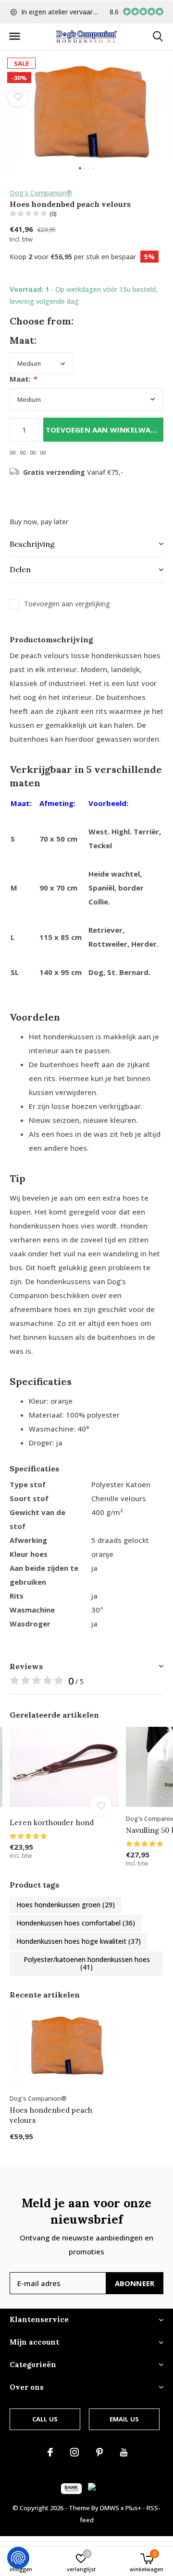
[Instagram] (74, 2452)
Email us (124, 2419)
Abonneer (135, 2283)
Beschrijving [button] (32, 544)
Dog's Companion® (41, 193)
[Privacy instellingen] (18, 2558)
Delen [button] (20, 569)
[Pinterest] (99, 2452)
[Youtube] (124, 2452)
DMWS (110, 2508)
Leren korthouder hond (52, 1823)
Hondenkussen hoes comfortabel (76, 1923)
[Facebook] (50, 2452)
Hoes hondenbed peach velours (51, 2115)
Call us (45, 2419)
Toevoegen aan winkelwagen (105, 430)
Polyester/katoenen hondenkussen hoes (87, 1963)
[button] (14, 36)
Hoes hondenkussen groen (66, 1905)
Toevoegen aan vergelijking (67, 604)
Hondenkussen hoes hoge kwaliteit (79, 1941)
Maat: (23, 379)
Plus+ (133, 2508)
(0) (53, 214)
